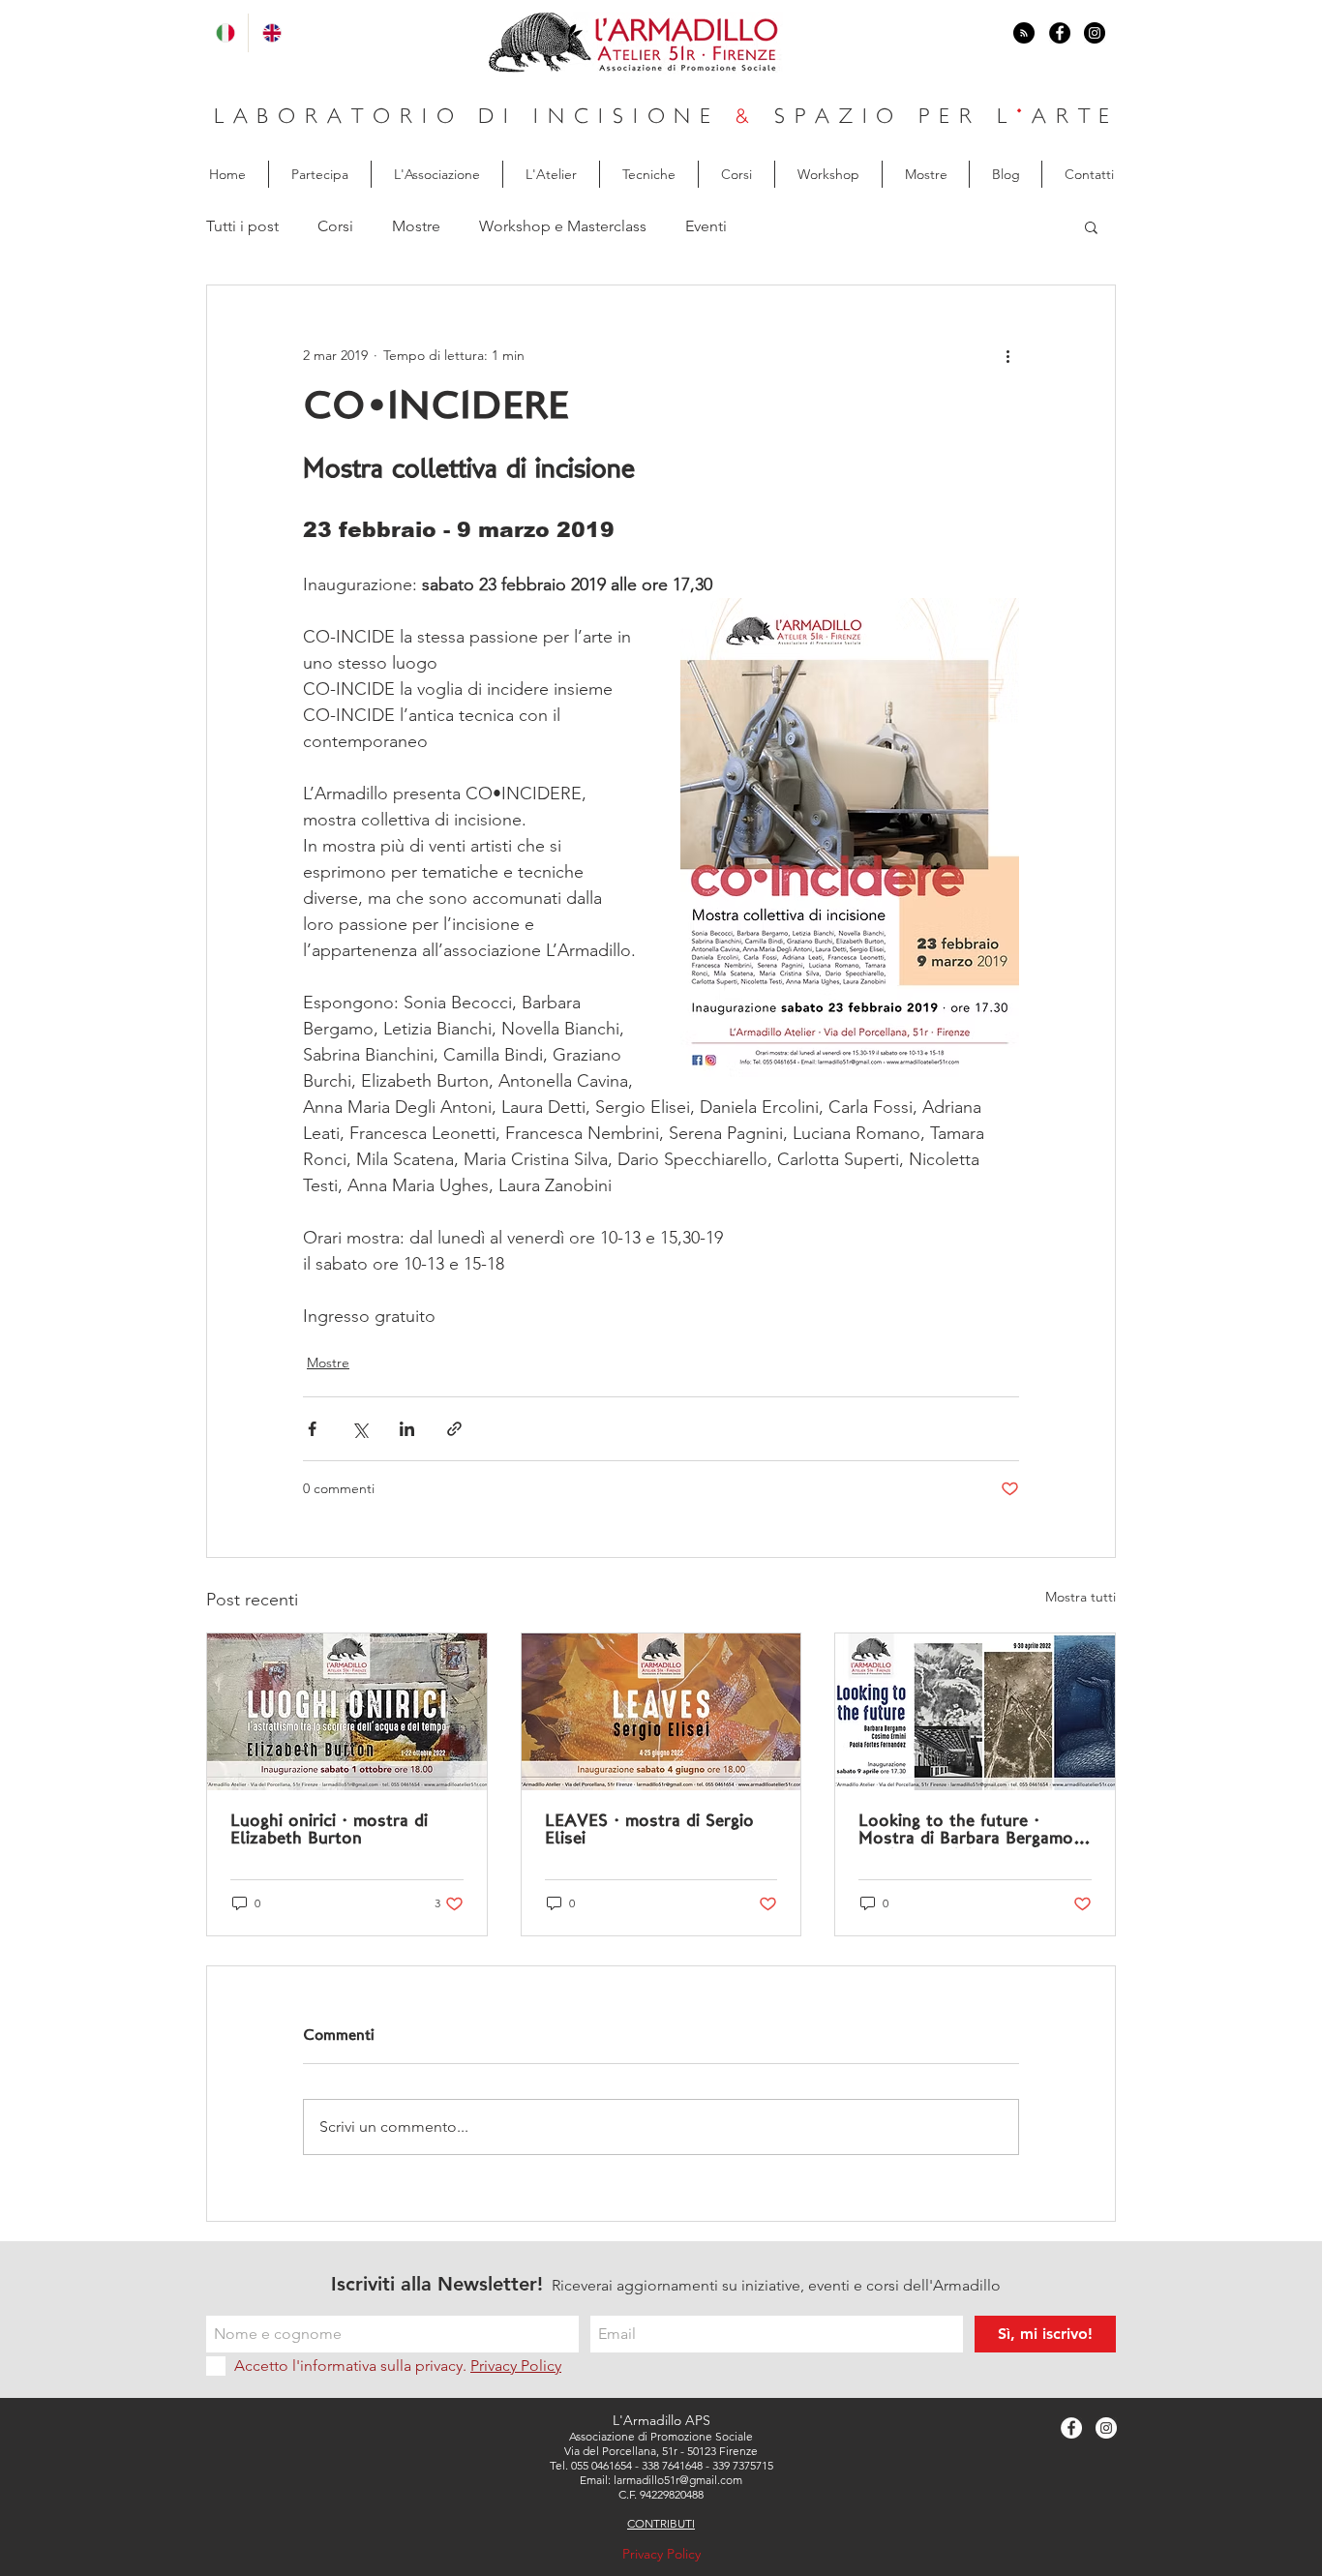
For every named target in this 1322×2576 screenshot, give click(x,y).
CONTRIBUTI (661, 2523)
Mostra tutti (1081, 1597)
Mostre (416, 226)
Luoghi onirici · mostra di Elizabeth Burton (329, 1830)
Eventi (706, 226)
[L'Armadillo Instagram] (1095, 33)
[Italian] (225, 33)
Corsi (335, 226)
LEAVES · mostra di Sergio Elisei (649, 1830)
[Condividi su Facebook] (312, 1429)
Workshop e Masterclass (563, 226)
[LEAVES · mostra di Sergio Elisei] (661, 1712)
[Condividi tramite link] (454, 1429)
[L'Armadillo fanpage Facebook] (1060, 33)
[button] (1091, 226)
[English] (271, 33)
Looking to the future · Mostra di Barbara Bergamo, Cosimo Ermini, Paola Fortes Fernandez (970, 1831)
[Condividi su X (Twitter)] (360, 1429)
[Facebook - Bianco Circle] (1071, 2428)
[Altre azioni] (1007, 355)
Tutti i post (242, 226)
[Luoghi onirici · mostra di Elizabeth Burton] (347, 1712)
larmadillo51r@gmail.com (678, 2480)
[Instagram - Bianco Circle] (1106, 2428)
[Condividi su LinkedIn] (407, 1429)
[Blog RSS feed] (1024, 34)
